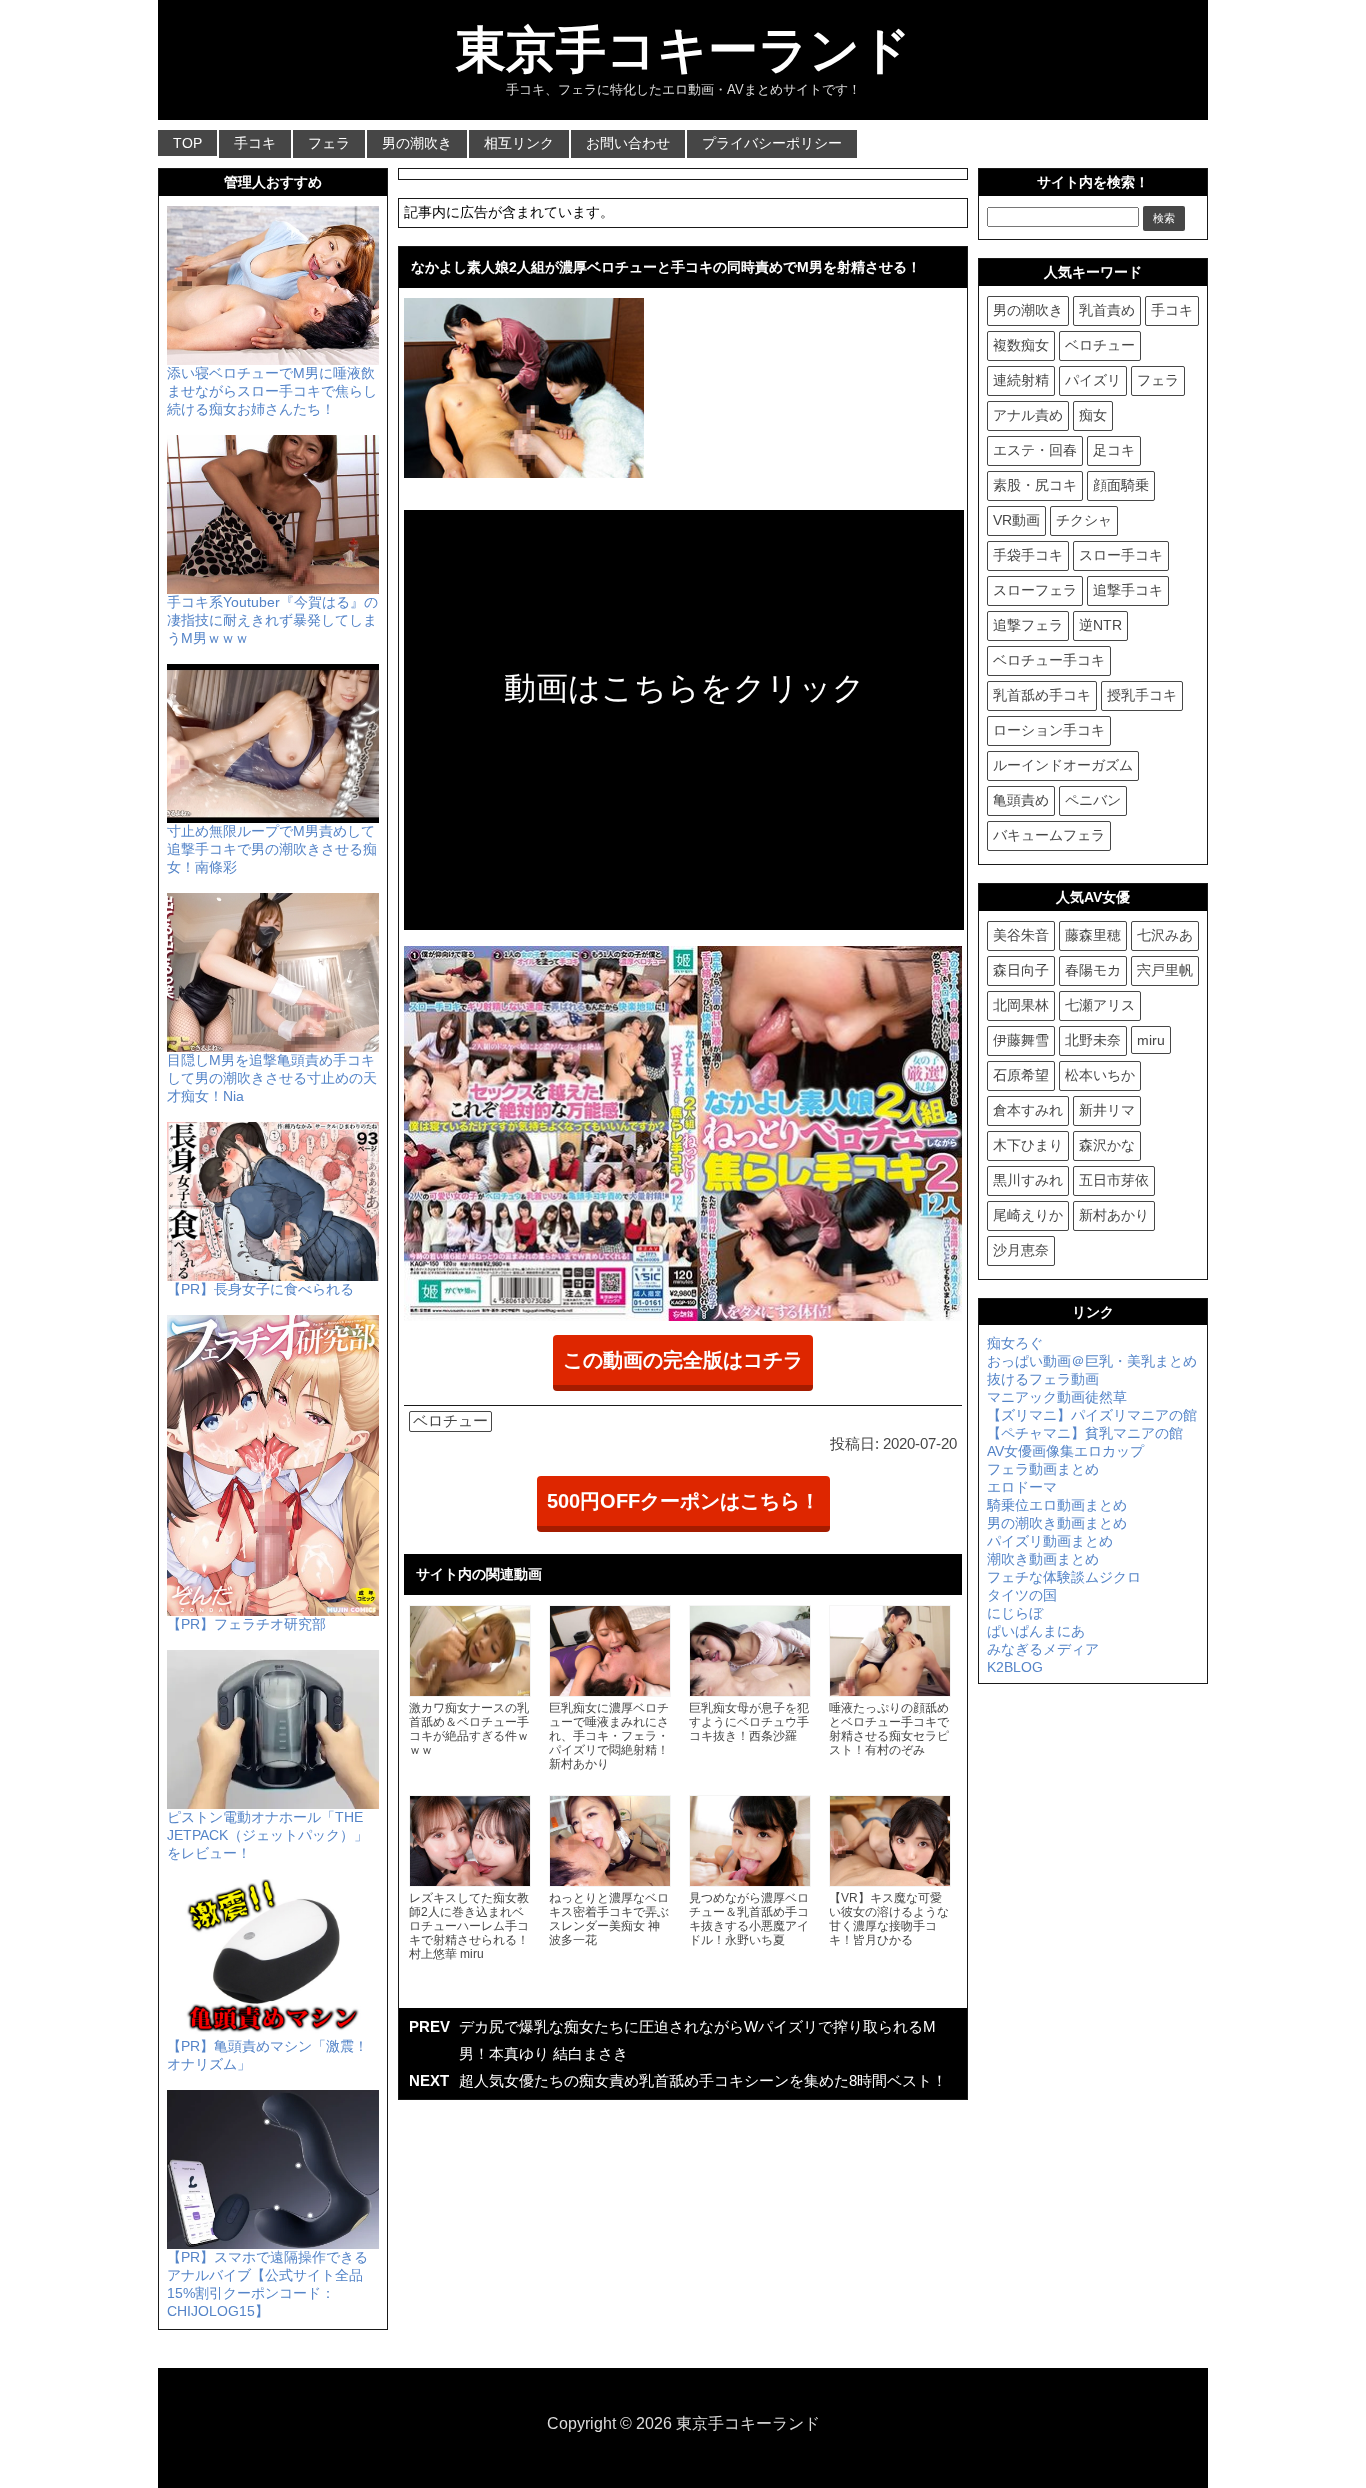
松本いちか (1100, 1075)
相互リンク (519, 143)
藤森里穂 (1093, 935)
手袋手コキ (1028, 555)
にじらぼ (1015, 1613)
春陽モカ (1093, 970)
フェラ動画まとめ (1043, 1469)
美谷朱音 (1021, 935)
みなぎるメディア (1043, 1649)
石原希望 (1021, 1075)
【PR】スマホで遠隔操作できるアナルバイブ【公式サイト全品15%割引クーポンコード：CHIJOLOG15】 (267, 2284)
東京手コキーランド (683, 50)
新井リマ (1107, 1110)
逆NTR (1100, 625)
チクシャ (1084, 520)
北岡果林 (1021, 1005)
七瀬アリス (1100, 1005)
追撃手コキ (1128, 590)
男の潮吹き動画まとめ (1057, 1523)
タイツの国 (1022, 1595)
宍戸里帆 (1165, 970)
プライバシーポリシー (772, 143)
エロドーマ (1022, 1487)
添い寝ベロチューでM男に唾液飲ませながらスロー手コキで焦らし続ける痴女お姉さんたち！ (272, 391)
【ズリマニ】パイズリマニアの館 (1092, 1415)
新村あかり (1114, 1215)
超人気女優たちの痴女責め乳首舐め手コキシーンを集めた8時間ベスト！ (703, 2080)
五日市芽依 (1114, 1180)
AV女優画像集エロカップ (1065, 1451)
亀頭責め (1021, 800)
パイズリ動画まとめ (1050, 1541)
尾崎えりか (1028, 1215)
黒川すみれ (1028, 1180)
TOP (187, 143)
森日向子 (1021, 970)
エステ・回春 (1035, 450)
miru (1151, 1040)
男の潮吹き (417, 143)
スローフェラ (1035, 590)
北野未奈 (1093, 1040)
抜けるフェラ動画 (1043, 1379)
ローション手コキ (1049, 730)
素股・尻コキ (1035, 485)
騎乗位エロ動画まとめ (1057, 1505)
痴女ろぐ (1015, 1343)
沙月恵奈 (1021, 1250)
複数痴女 (1021, 345)
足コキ (1114, 450)
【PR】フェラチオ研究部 (246, 1624)
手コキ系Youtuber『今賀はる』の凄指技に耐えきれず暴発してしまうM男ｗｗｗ (272, 620)
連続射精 (1021, 380)
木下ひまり (1028, 1145)
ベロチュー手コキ (1049, 660)
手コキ (255, 143)
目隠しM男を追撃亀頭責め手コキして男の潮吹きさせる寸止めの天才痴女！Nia (272, 1078)
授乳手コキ (1142, 695)
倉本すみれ (1028, 1110)
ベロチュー (450, 1420)
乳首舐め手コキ (1042, 695)
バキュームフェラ (1049, 835)
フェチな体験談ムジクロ (1064, 1577)
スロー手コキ (1121, 555)
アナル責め (1028, 415)
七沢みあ (1165, 935)
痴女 (1093, 415)
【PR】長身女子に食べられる (260, 1289)
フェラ (329, 143)
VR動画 (1016, 520)
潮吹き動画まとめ (1043, 1559)
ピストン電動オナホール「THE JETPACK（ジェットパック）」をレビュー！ (267, 1835)
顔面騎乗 (1121, 485)
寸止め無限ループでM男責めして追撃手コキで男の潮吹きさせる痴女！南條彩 (272, 849)
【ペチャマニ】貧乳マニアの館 (1085, 1433)
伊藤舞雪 (1021, 1040)
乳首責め (1107, 310)
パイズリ (1093, 380)
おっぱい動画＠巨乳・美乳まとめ (1092, 1361)
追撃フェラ (1028, 625)
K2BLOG (1015, 1667)
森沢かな (1107, 1145)
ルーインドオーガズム (1063, 765)
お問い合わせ (628, 143)
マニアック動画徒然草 (1057, 1397)
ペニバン (1093, 800)
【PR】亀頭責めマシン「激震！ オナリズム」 (267, 2055)
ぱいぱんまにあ (1036, 1631)
